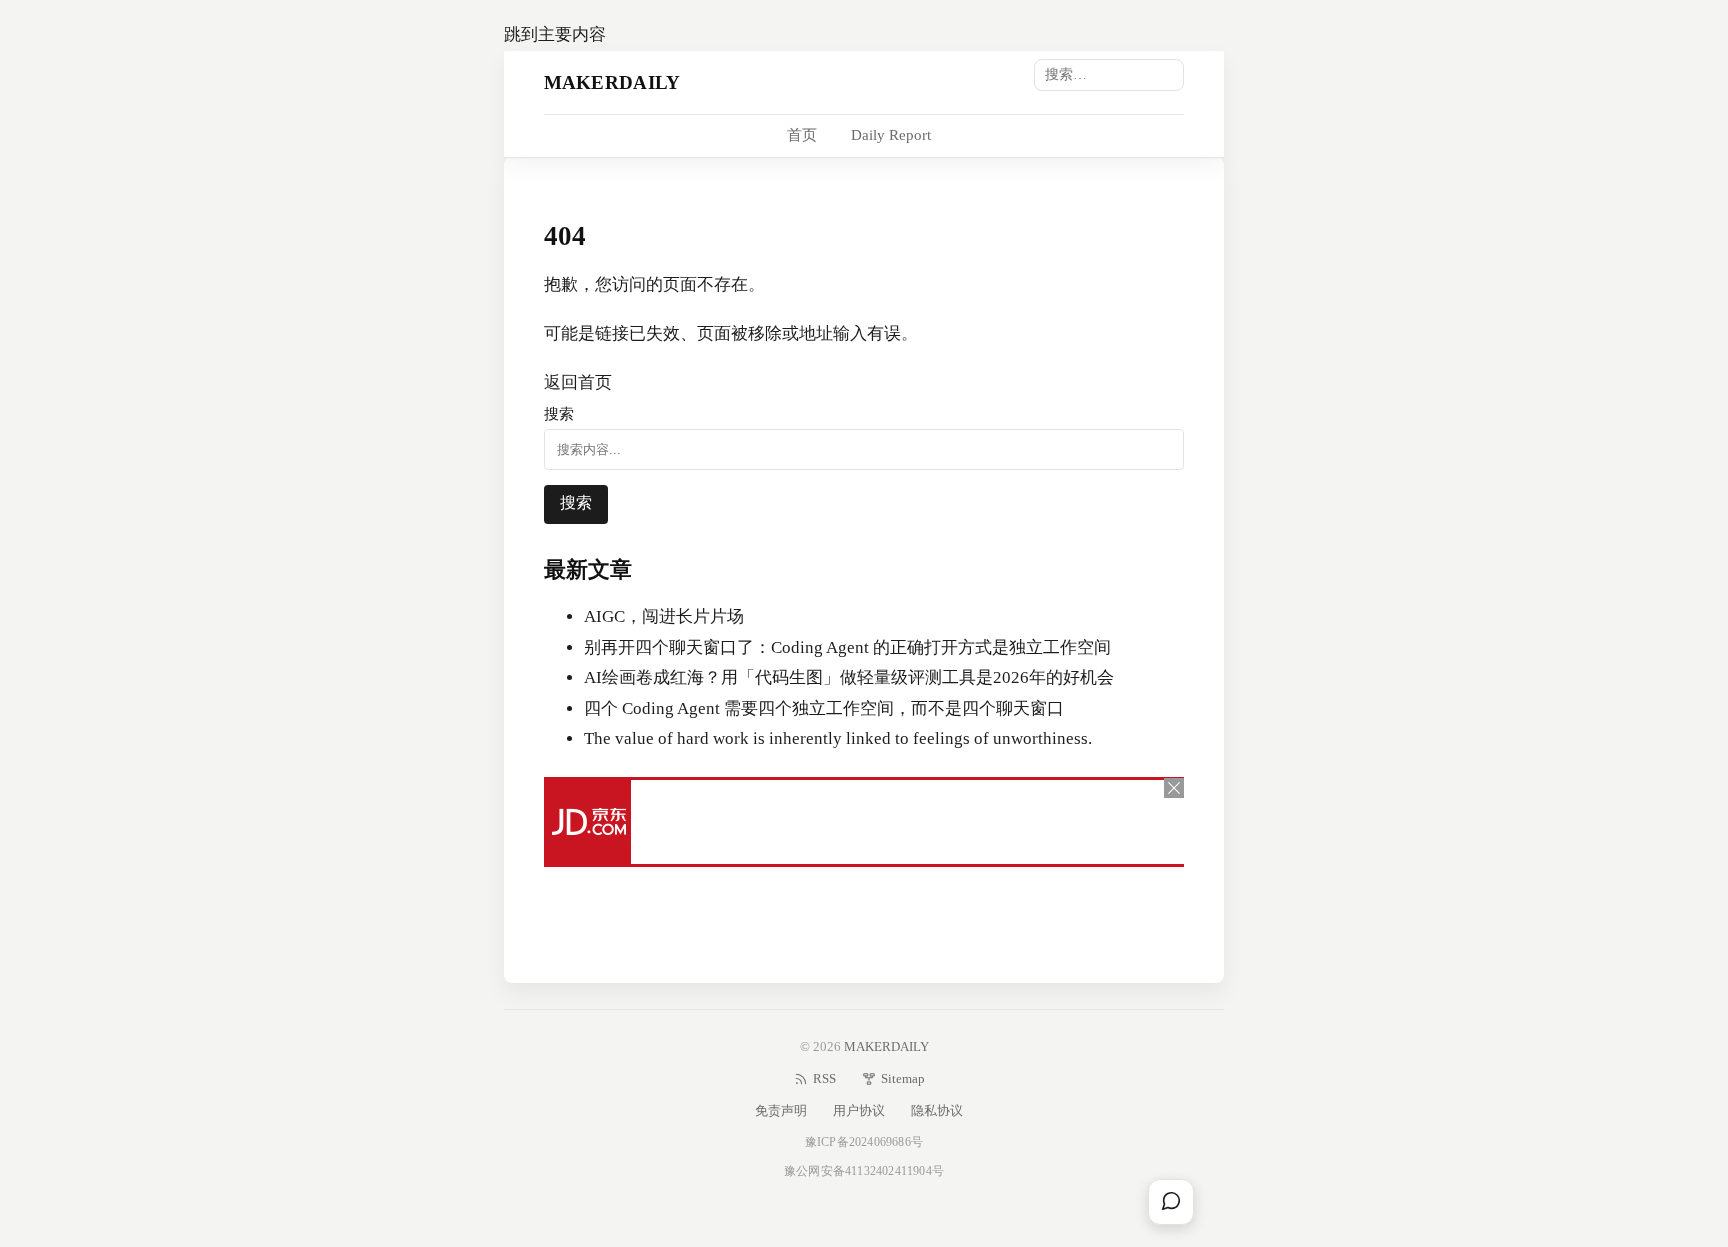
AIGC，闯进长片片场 (664, 616)
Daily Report (891, 135)
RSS (824, 1078)
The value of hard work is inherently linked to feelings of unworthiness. (838, 738)
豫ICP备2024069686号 (864, 1142)
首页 (802, 135)
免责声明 (781, 1110)
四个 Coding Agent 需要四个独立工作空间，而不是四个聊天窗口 (824, 708)
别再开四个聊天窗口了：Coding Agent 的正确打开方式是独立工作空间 (847, 647)
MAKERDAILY (612, 81)
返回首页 (578, 382)
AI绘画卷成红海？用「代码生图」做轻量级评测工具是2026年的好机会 (849, 677)
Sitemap (903, 1078)
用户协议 (859, 1110)
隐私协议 (937, 1110)
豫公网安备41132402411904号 (864, 1171)
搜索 (559, 413)
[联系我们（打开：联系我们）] (1171, 1202)
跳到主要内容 (555, 34)
